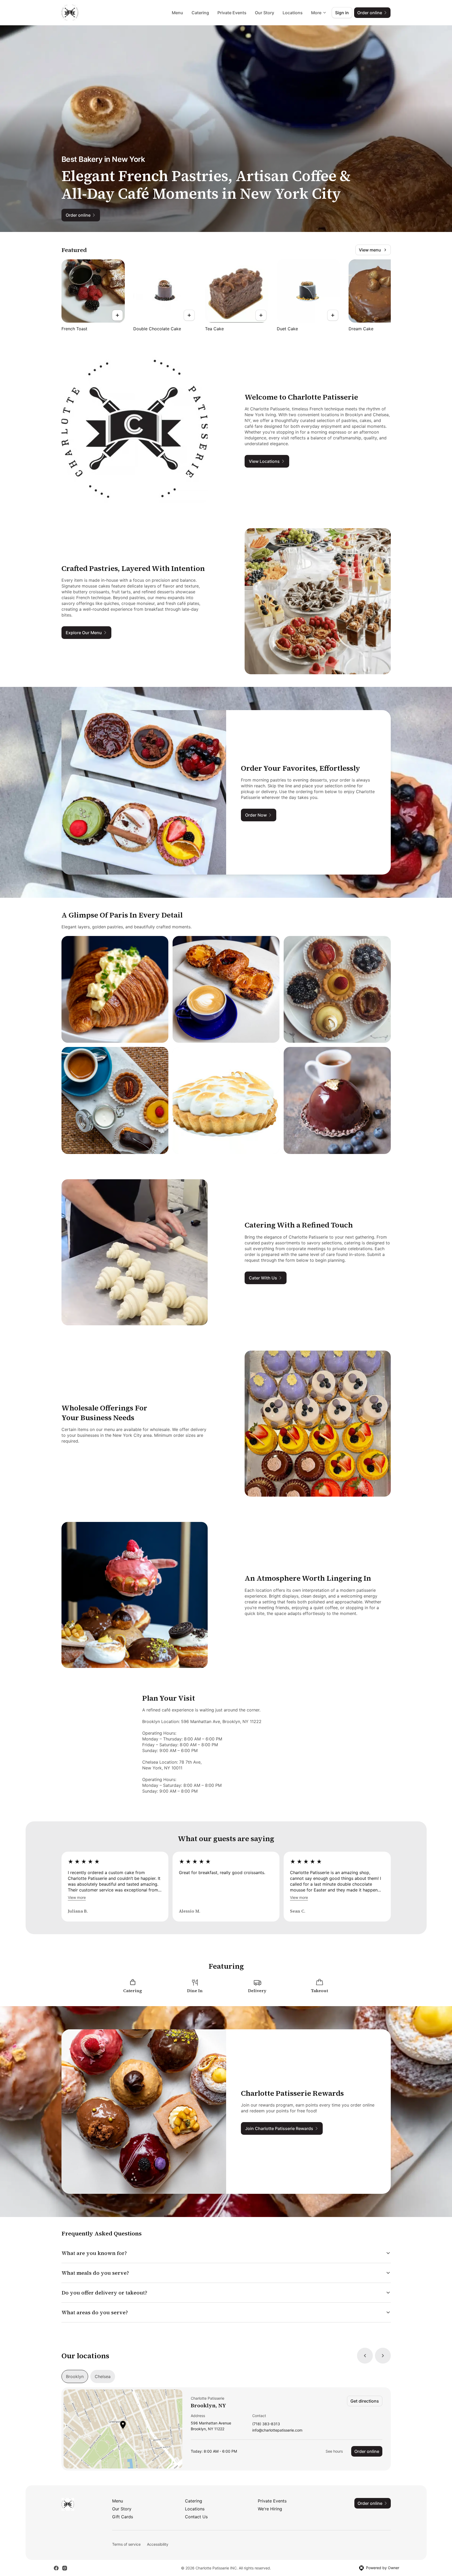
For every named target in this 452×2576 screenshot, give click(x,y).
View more (77, 1897)
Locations (293, 13)
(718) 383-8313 (266, 2424)
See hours (334, 2451)
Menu (177, 13)
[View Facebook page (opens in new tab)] (56, 2568)
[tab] (75, 2376)
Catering (200, 13)
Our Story (265, 13)
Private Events (232, 13)
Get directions (365, 2401)
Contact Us (196, 2517)
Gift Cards (123, 2517)
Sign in (342, 13)
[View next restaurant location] (383, 2356)
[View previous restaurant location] (365, 2356)
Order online (367, 2451)
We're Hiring (270, 2509)
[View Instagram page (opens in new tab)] (65, 2568)
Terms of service (126, 2544)
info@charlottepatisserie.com (277, 2430)
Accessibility (158, 2544)
